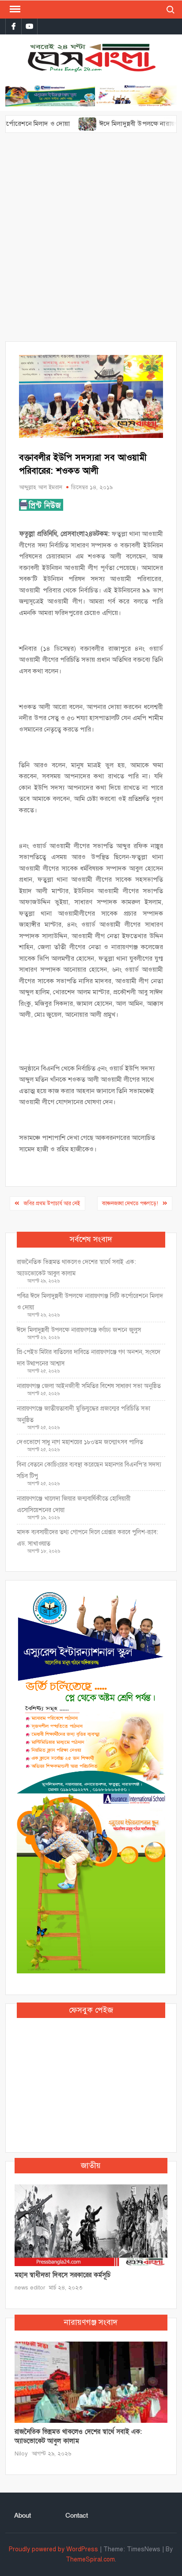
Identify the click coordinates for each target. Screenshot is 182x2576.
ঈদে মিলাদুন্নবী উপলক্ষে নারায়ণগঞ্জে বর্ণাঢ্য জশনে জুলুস (79, 1330)
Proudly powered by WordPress (53, 2549)
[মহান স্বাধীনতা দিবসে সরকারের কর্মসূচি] (91, 2225)
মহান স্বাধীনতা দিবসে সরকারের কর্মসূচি (63, 2275)
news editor (30, 2288)
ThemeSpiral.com (90, 2559)
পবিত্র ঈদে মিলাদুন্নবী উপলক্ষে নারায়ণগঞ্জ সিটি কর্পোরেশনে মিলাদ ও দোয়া (90, 1302)
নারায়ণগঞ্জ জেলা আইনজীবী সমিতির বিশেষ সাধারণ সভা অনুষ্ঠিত (89, 1386)
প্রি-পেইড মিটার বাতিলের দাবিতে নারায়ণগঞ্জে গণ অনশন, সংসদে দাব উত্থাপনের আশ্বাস (89, 1358)
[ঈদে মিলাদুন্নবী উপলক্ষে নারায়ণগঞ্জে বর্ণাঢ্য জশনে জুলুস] (64, 124)
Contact (77, 2516)
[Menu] (14, 9)
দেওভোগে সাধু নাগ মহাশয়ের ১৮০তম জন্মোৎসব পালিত (81, 1442)
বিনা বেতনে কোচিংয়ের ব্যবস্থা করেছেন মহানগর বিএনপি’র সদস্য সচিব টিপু (89, 1470)
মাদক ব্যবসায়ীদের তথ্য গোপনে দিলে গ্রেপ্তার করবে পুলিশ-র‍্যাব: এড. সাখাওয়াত (87, 1538)
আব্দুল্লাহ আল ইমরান (41, 487)
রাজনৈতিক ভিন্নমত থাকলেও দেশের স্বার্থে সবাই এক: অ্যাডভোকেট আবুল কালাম (76, 1268)
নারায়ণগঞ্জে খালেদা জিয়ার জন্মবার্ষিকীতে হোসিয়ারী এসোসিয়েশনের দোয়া (74, 1504)
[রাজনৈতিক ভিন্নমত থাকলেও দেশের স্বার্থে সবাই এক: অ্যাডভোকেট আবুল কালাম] (91, 2382)
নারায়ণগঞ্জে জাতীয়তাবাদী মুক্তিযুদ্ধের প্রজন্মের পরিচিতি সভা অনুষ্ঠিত (83, 1414)
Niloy (21, 2454)
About (23, 2516)
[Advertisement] (91, 241)
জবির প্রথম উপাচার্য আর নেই (52, 1203)
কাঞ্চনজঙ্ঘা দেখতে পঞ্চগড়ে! (130, 1203)
